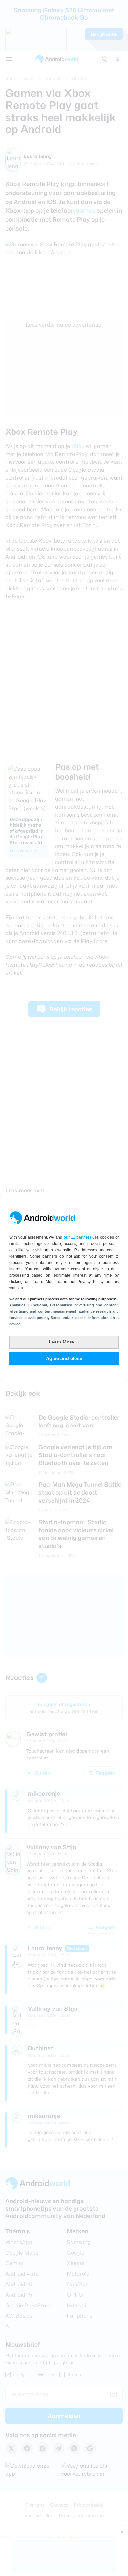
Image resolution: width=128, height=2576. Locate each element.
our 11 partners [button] (77, 1237)
